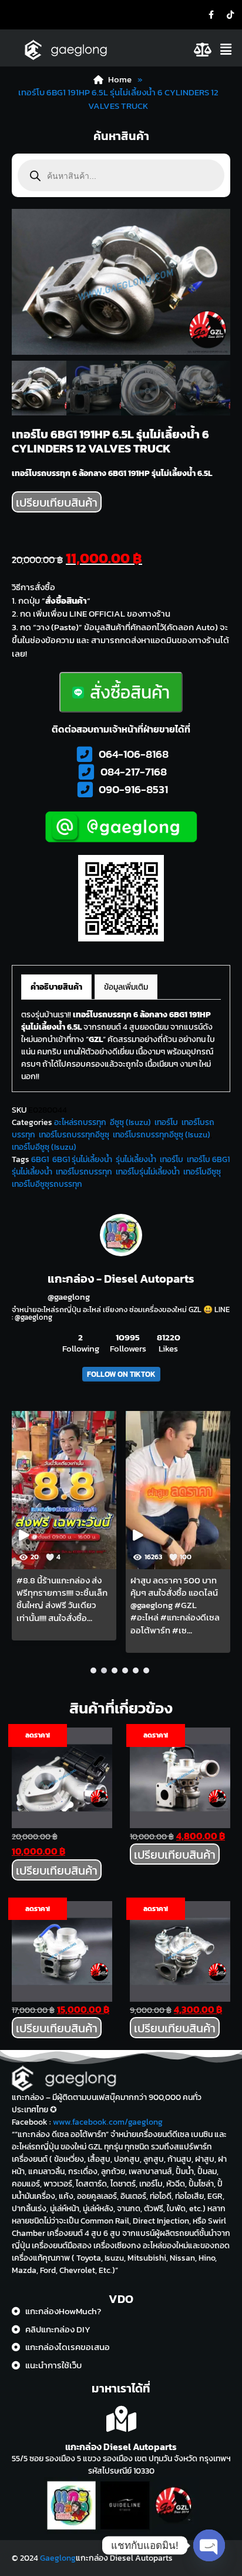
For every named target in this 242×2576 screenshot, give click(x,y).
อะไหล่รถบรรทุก (80, 1122)
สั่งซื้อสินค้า (130, 692)
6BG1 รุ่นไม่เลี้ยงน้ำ (82, 1159)
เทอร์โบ (166, 1122)
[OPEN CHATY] (209, 2545)
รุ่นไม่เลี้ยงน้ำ (136, 1159)
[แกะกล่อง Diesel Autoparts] (121, 2419)
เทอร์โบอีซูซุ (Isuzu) (44, 1147)
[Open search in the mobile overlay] (121, 175)
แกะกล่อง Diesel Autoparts (121, 2447)
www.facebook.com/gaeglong (108, 2122)
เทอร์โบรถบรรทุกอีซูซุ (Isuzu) (162, 1135)
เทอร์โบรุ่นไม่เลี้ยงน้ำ (148, 1172)
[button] (228, 49)
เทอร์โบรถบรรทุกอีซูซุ (74, 1135)
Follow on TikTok (121, 1374)
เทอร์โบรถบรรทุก (84, 1172)
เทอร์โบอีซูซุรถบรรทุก (47, 1184)
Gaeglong (58, 2558)
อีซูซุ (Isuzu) (130, 1122)
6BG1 (40, 1159)
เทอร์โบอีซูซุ (202, 1172)
